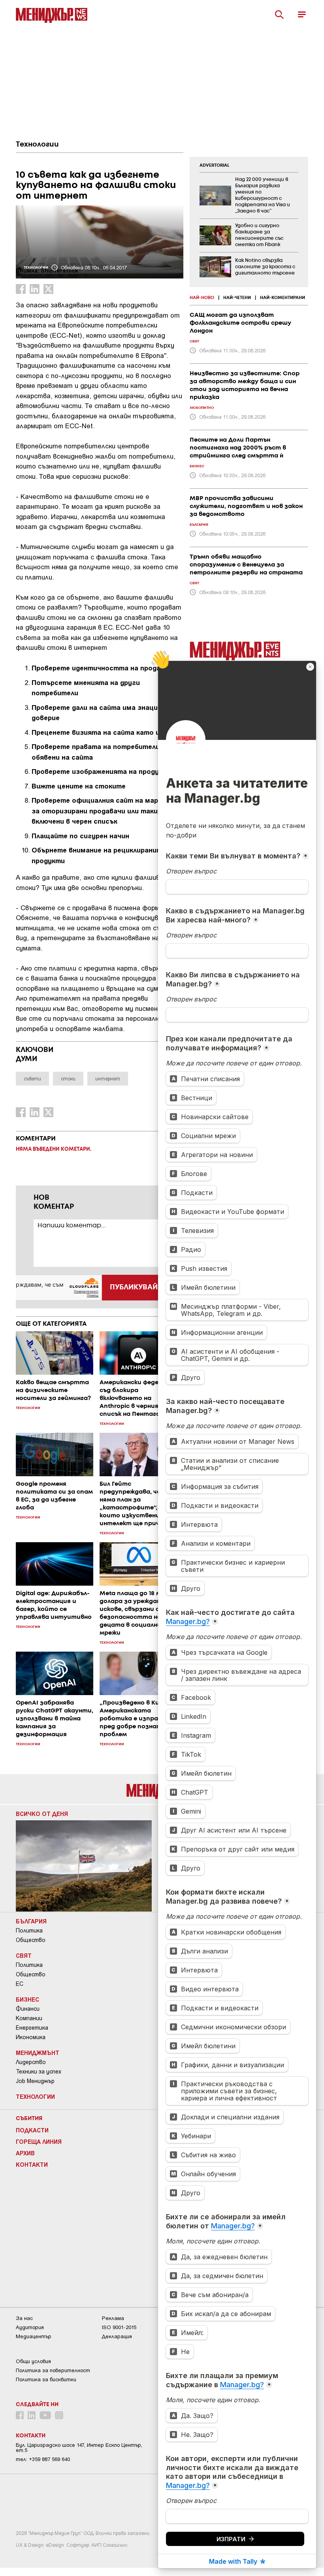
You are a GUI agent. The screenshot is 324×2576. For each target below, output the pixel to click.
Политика (29, 1931)
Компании (29, 2018)
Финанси (28, 2009)
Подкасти (32, 2130)
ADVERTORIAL (215, 166)
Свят (24, 1955)
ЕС (20, 1984)
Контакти (32, 2164)
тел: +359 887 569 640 (43, 2459)
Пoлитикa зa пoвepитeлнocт (53, 2370)
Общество (31, 1940)
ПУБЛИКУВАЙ (134, 1287)
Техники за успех (39, 2072)
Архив (25, 2153)
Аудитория (30, 2327)
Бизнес (27, 1999)
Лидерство (31, 2062)
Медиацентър (34, 2336)
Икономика (31, 2037)
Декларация (117, 2336)
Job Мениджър (35, 2081)
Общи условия (33, 2361)
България (31, 1921)
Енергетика (32, 2028)
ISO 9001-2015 (119, 2327)
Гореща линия (39, 2141)
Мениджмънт (38, 2053)
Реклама (113, 2318)
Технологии (37, 145)
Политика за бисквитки (46, 2379)
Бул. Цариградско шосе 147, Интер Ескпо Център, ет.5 (79, 2448)
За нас (24, 2318)
